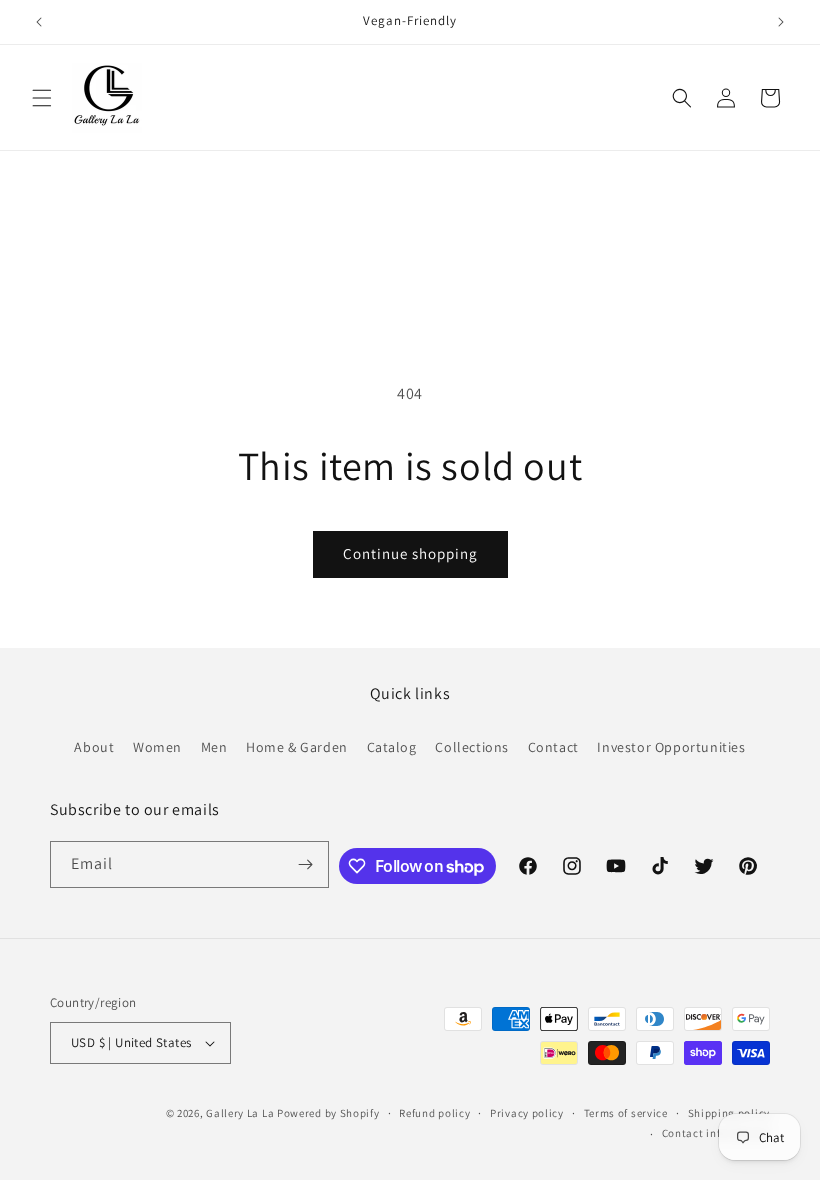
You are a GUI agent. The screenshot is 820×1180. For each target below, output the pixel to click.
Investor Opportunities (671, 747)
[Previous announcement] (39, 22)
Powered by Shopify (328, 1113)
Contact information (716, 1133)
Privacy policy (527, 1113)
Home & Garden (297, 747)
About (94, 747)
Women (157, 747)
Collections (472, 747)
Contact (553, 747)
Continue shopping (410, 553)
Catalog (392, 747)
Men (214, 747)
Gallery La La (240, 1113)
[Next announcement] (781, 22)
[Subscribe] (306, 864)
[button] (42, 98)
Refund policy (434, 1113)
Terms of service (626, 1113)
